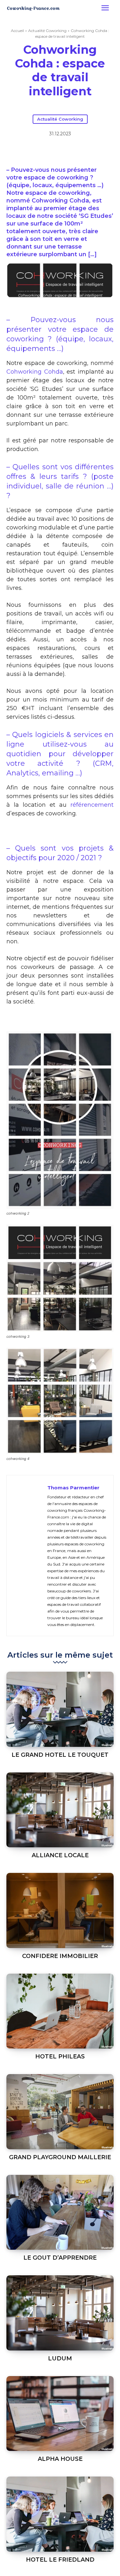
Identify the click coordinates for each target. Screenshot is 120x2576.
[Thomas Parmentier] (29, 1556)
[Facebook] (30, 150)
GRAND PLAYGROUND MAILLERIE (60, 2157)
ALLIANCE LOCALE (60, 1855)
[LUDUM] (60, 2313)
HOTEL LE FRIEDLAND (60, 2560)
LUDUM (60, 2358)
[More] (90, 150)
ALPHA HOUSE (60, 2459)
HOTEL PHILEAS (60, 2057)
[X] (45, 150)
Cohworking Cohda (35, 372)
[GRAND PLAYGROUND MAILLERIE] (60, 2112)
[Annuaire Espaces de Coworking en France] (33, 8)
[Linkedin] (60, 150)
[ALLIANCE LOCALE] (60, 1810)
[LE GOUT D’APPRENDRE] (60, 2212)
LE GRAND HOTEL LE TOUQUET (60, 1755)
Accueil (17, 31)
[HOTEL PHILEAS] (60, 2011)
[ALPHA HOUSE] (60, 2414)
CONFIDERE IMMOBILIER (60, 1956)
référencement (92, 805)
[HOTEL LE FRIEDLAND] (60, 2514)
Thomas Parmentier (73, 1488)
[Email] (75, 150)
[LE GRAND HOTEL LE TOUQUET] (60, 1709)
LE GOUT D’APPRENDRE (60, 2258)
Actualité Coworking (47, 31)
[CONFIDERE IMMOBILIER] (60, 1910)
